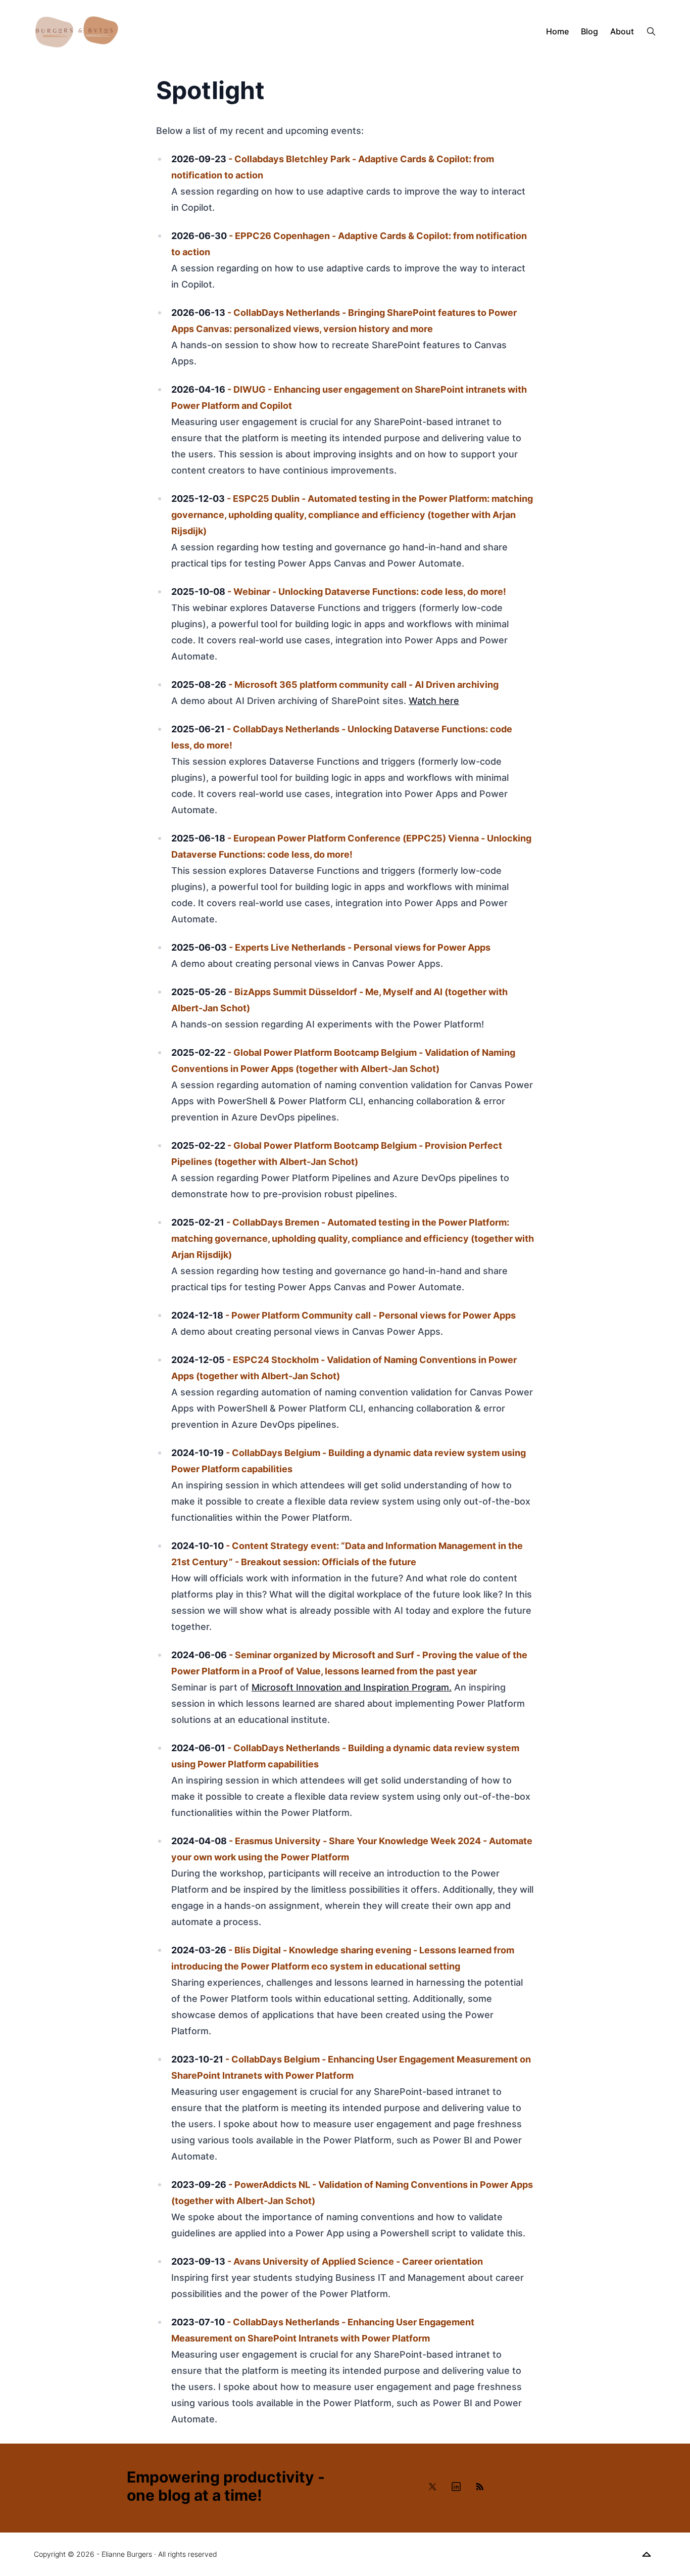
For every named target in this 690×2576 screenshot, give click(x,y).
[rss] (479, 2487)
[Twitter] (433, 2487)
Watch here (434, 701)
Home (557, 31)
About (622, 31)
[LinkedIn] (456, 2487)
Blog (589, 31)
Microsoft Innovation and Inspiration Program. (352, 1687)
